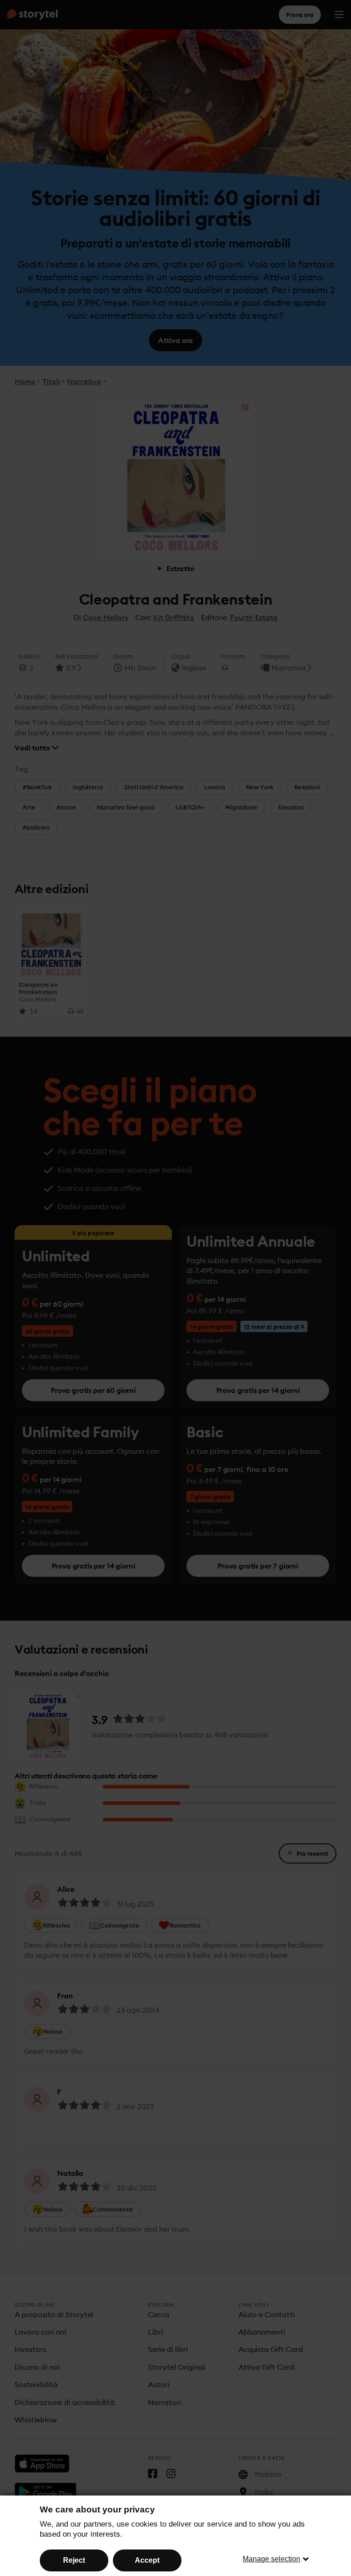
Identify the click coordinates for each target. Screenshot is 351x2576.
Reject (74, 2560)
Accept (147, 2560)
